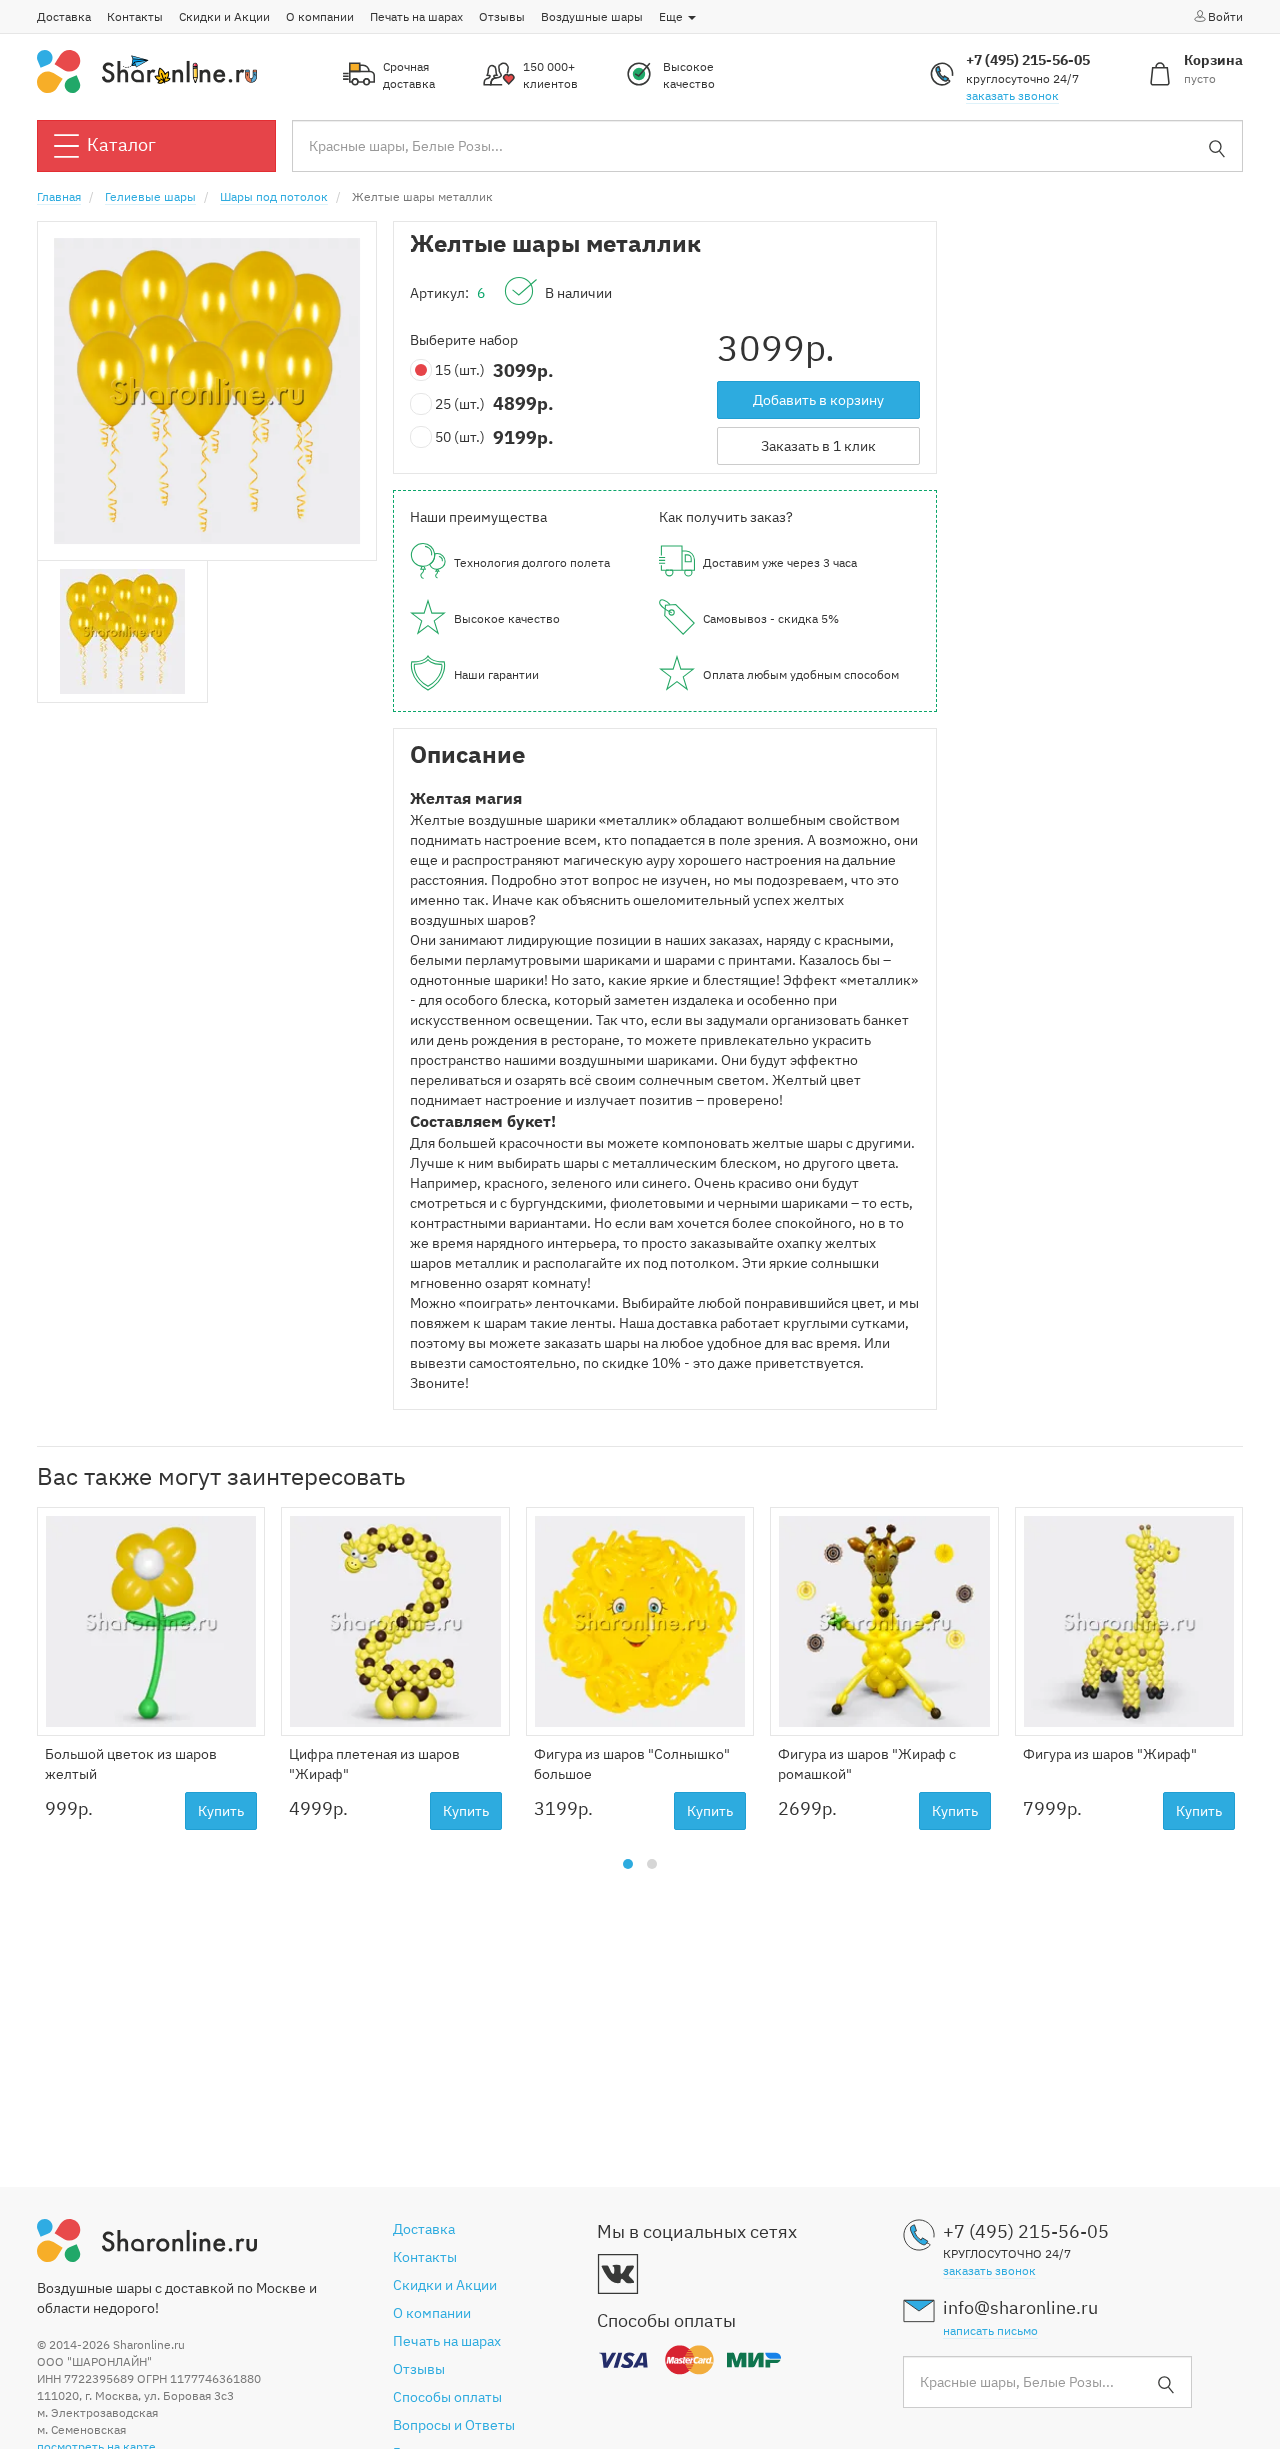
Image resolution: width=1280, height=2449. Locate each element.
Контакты (135, 16)
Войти (1225, 16)
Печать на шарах (416, 16)
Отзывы (502, 16)
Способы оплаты (447, 2397)
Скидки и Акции (224, 16)
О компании (320, 16)
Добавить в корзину (818, 400)
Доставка (64, 16)
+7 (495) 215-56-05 (1028, 60)
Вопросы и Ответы (454, 2425)
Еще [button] (672, 16)
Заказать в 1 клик (818, 446)
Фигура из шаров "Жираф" (1110, 1754)
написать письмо (990, 2330)
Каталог (121, 144)
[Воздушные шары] (147, 70)
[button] (628, 1864)
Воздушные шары (592, 16)
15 (460, 370)
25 (460, 404)
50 (460, 437)
